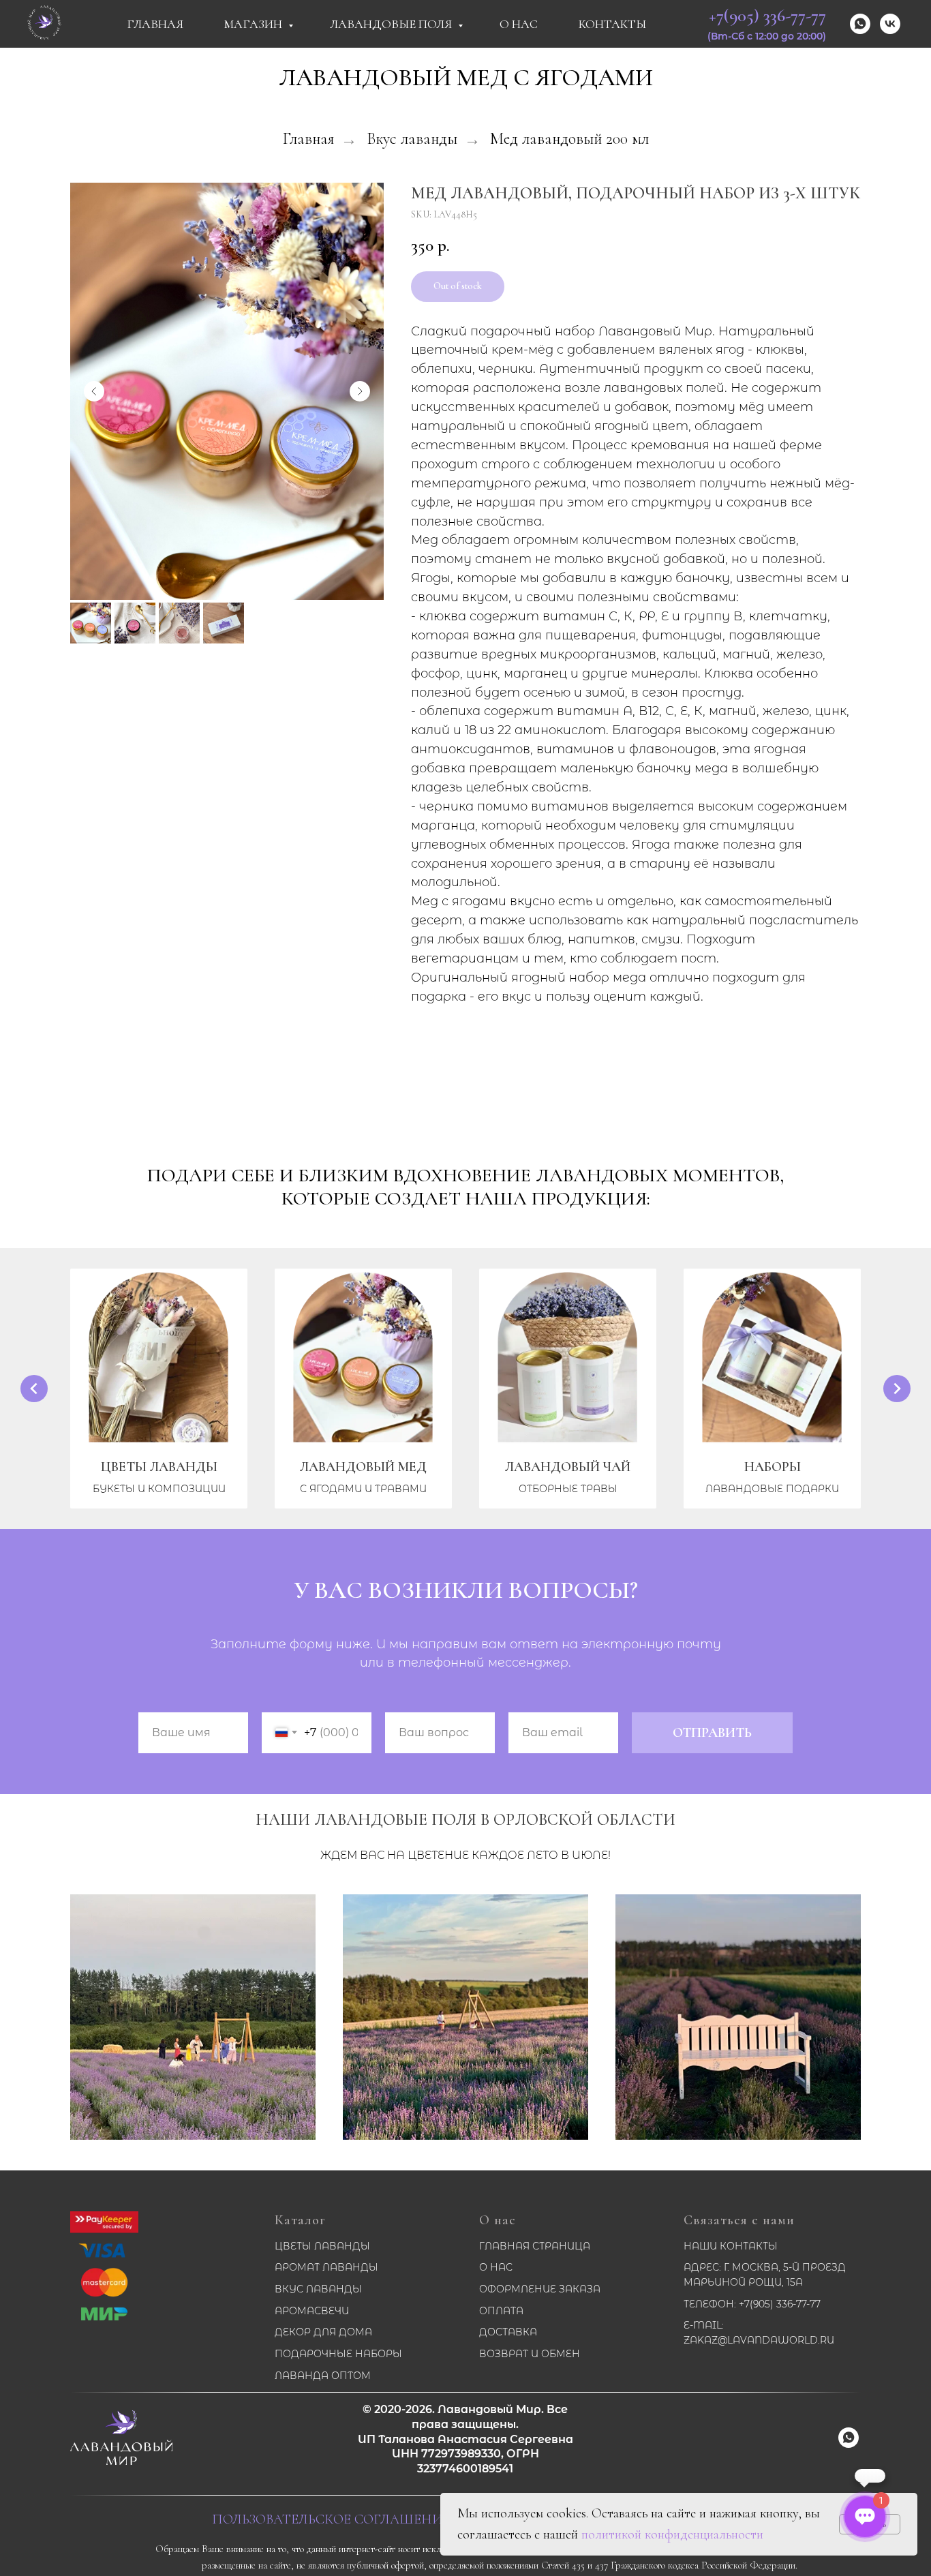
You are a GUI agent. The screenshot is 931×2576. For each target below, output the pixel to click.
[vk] (890, 24)
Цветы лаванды (322, 2246)
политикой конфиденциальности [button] (672, 2534)
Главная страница (535, 2246)
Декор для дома (323, 2332)
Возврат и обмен (530, 2354)
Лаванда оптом (323, 2376)
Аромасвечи (312, 2311)
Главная (155, 24)
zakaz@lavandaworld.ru (759, 2340)
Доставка (508, 2332)
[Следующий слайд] (360, 391)
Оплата (501, 2311)
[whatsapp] (860, 24)
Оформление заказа (540, 2289)
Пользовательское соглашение (331, 2519)
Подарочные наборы (338, 2354)
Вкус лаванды (412, 139)
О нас (498, 2220)
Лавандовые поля (392, 24)
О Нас (519, 24)
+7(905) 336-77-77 (767, 15)
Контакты (612, 24)
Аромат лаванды (326, 2267)
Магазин (255, 24)
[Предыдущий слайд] (94, 391)
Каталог (300, 2220)
